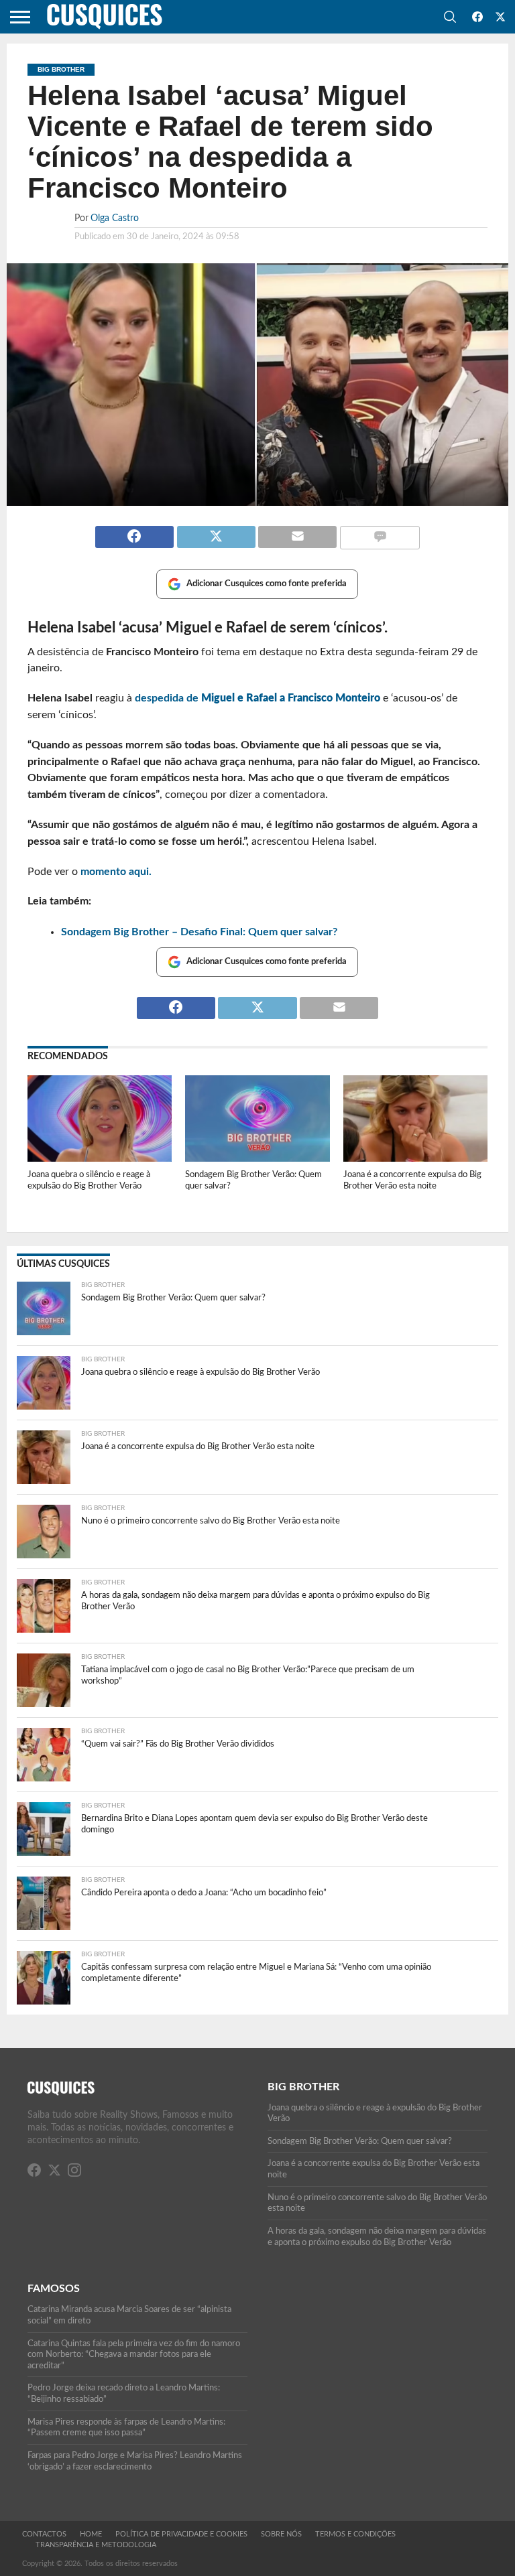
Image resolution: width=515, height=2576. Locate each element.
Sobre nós (281, 2534)
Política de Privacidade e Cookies (181, 2534)
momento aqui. (115, 872)
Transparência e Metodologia (96, 2545)
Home (91, 2534)
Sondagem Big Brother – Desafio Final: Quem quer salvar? (199, 932)
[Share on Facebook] (134, 531)
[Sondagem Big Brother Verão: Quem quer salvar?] (257, 1158)
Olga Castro (115, 218)
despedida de (257, 698)
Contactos (44, 2534)
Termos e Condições (355, 2534)
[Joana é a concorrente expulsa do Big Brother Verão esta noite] (415, 1158)
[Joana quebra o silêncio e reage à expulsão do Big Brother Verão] (100, 1158)
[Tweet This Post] (216, 531)
